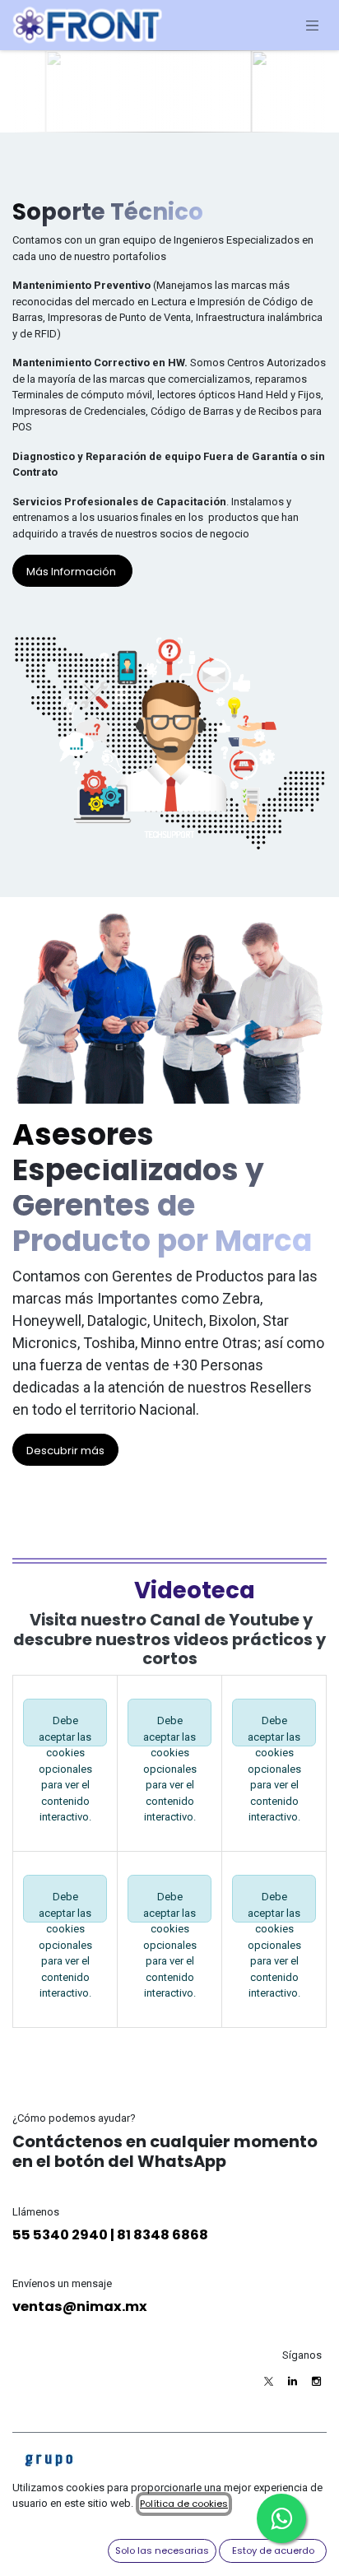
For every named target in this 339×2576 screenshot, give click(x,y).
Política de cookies (184, 2504)
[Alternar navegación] (313, 25)
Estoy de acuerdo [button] (273, 2550)
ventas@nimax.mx (80, 2306)
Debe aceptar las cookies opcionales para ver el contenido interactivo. (65, 1730)
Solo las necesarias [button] (162, 2550)
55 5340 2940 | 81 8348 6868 (110, 2235)
